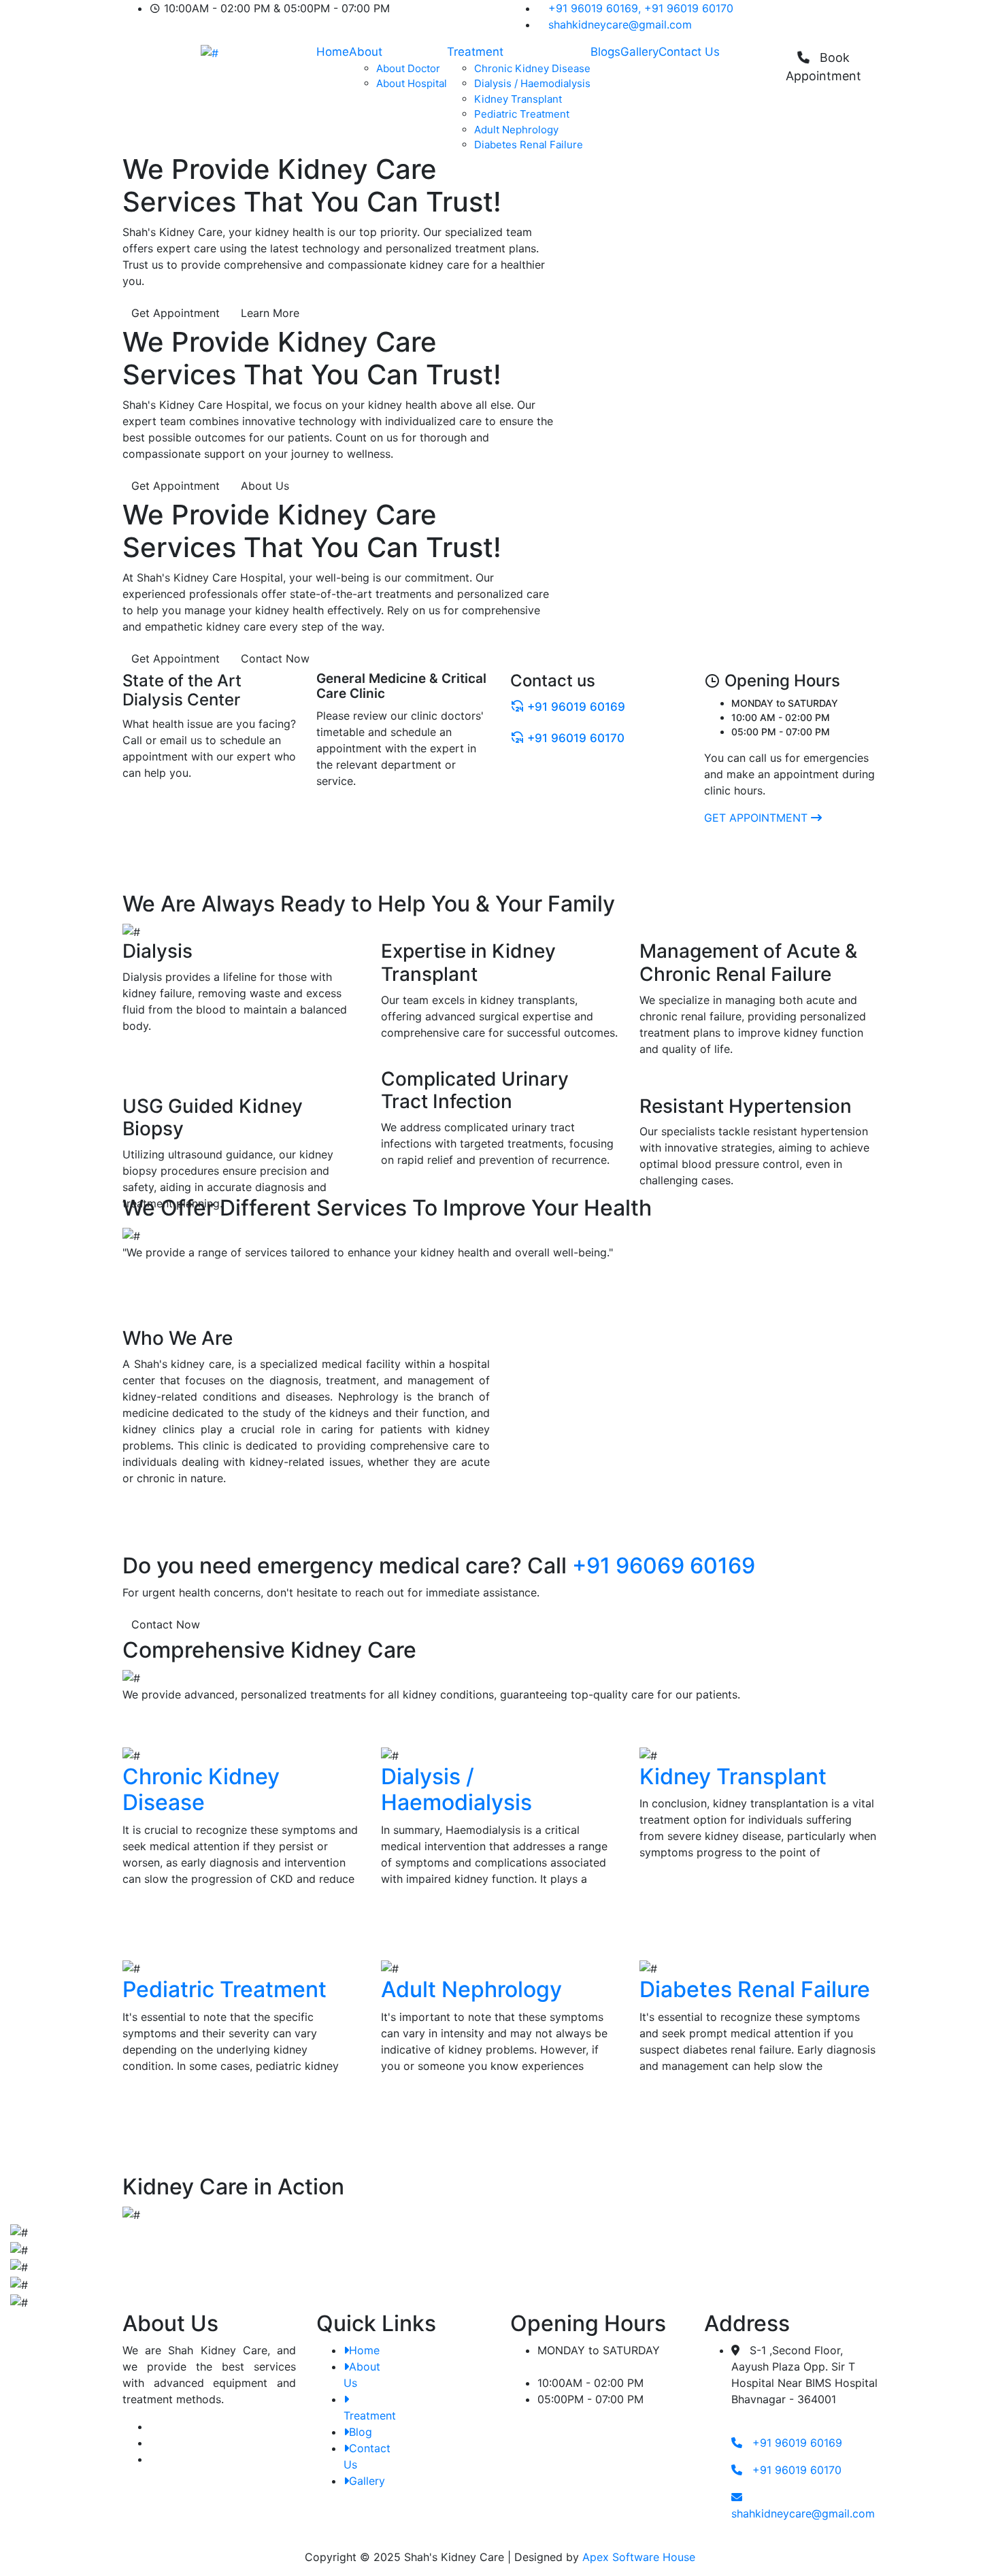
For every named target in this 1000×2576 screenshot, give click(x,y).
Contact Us (689, 52)
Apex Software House (639, 2557)
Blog (361, 2432)
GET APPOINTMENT (757, 818)
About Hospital (412, 83)
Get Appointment (176, 313)
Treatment (475, 52)
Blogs (605, 52)
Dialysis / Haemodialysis (532, 83)
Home (333, 52)
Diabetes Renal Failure (529, 145)
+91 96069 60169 (664, 1566)
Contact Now (275, 658)
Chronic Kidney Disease (532, 68)
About (366, 52)
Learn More (270, 313)
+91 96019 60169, (595, 8)
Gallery (639, 52)
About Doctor (408, 68)
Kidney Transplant (518, 99)
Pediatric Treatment (522, 114)
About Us (265, 486)
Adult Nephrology (516, 130)
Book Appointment (823, 67)
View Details (155, 1925)
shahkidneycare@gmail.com (620, 24)
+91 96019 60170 (689, 8)
